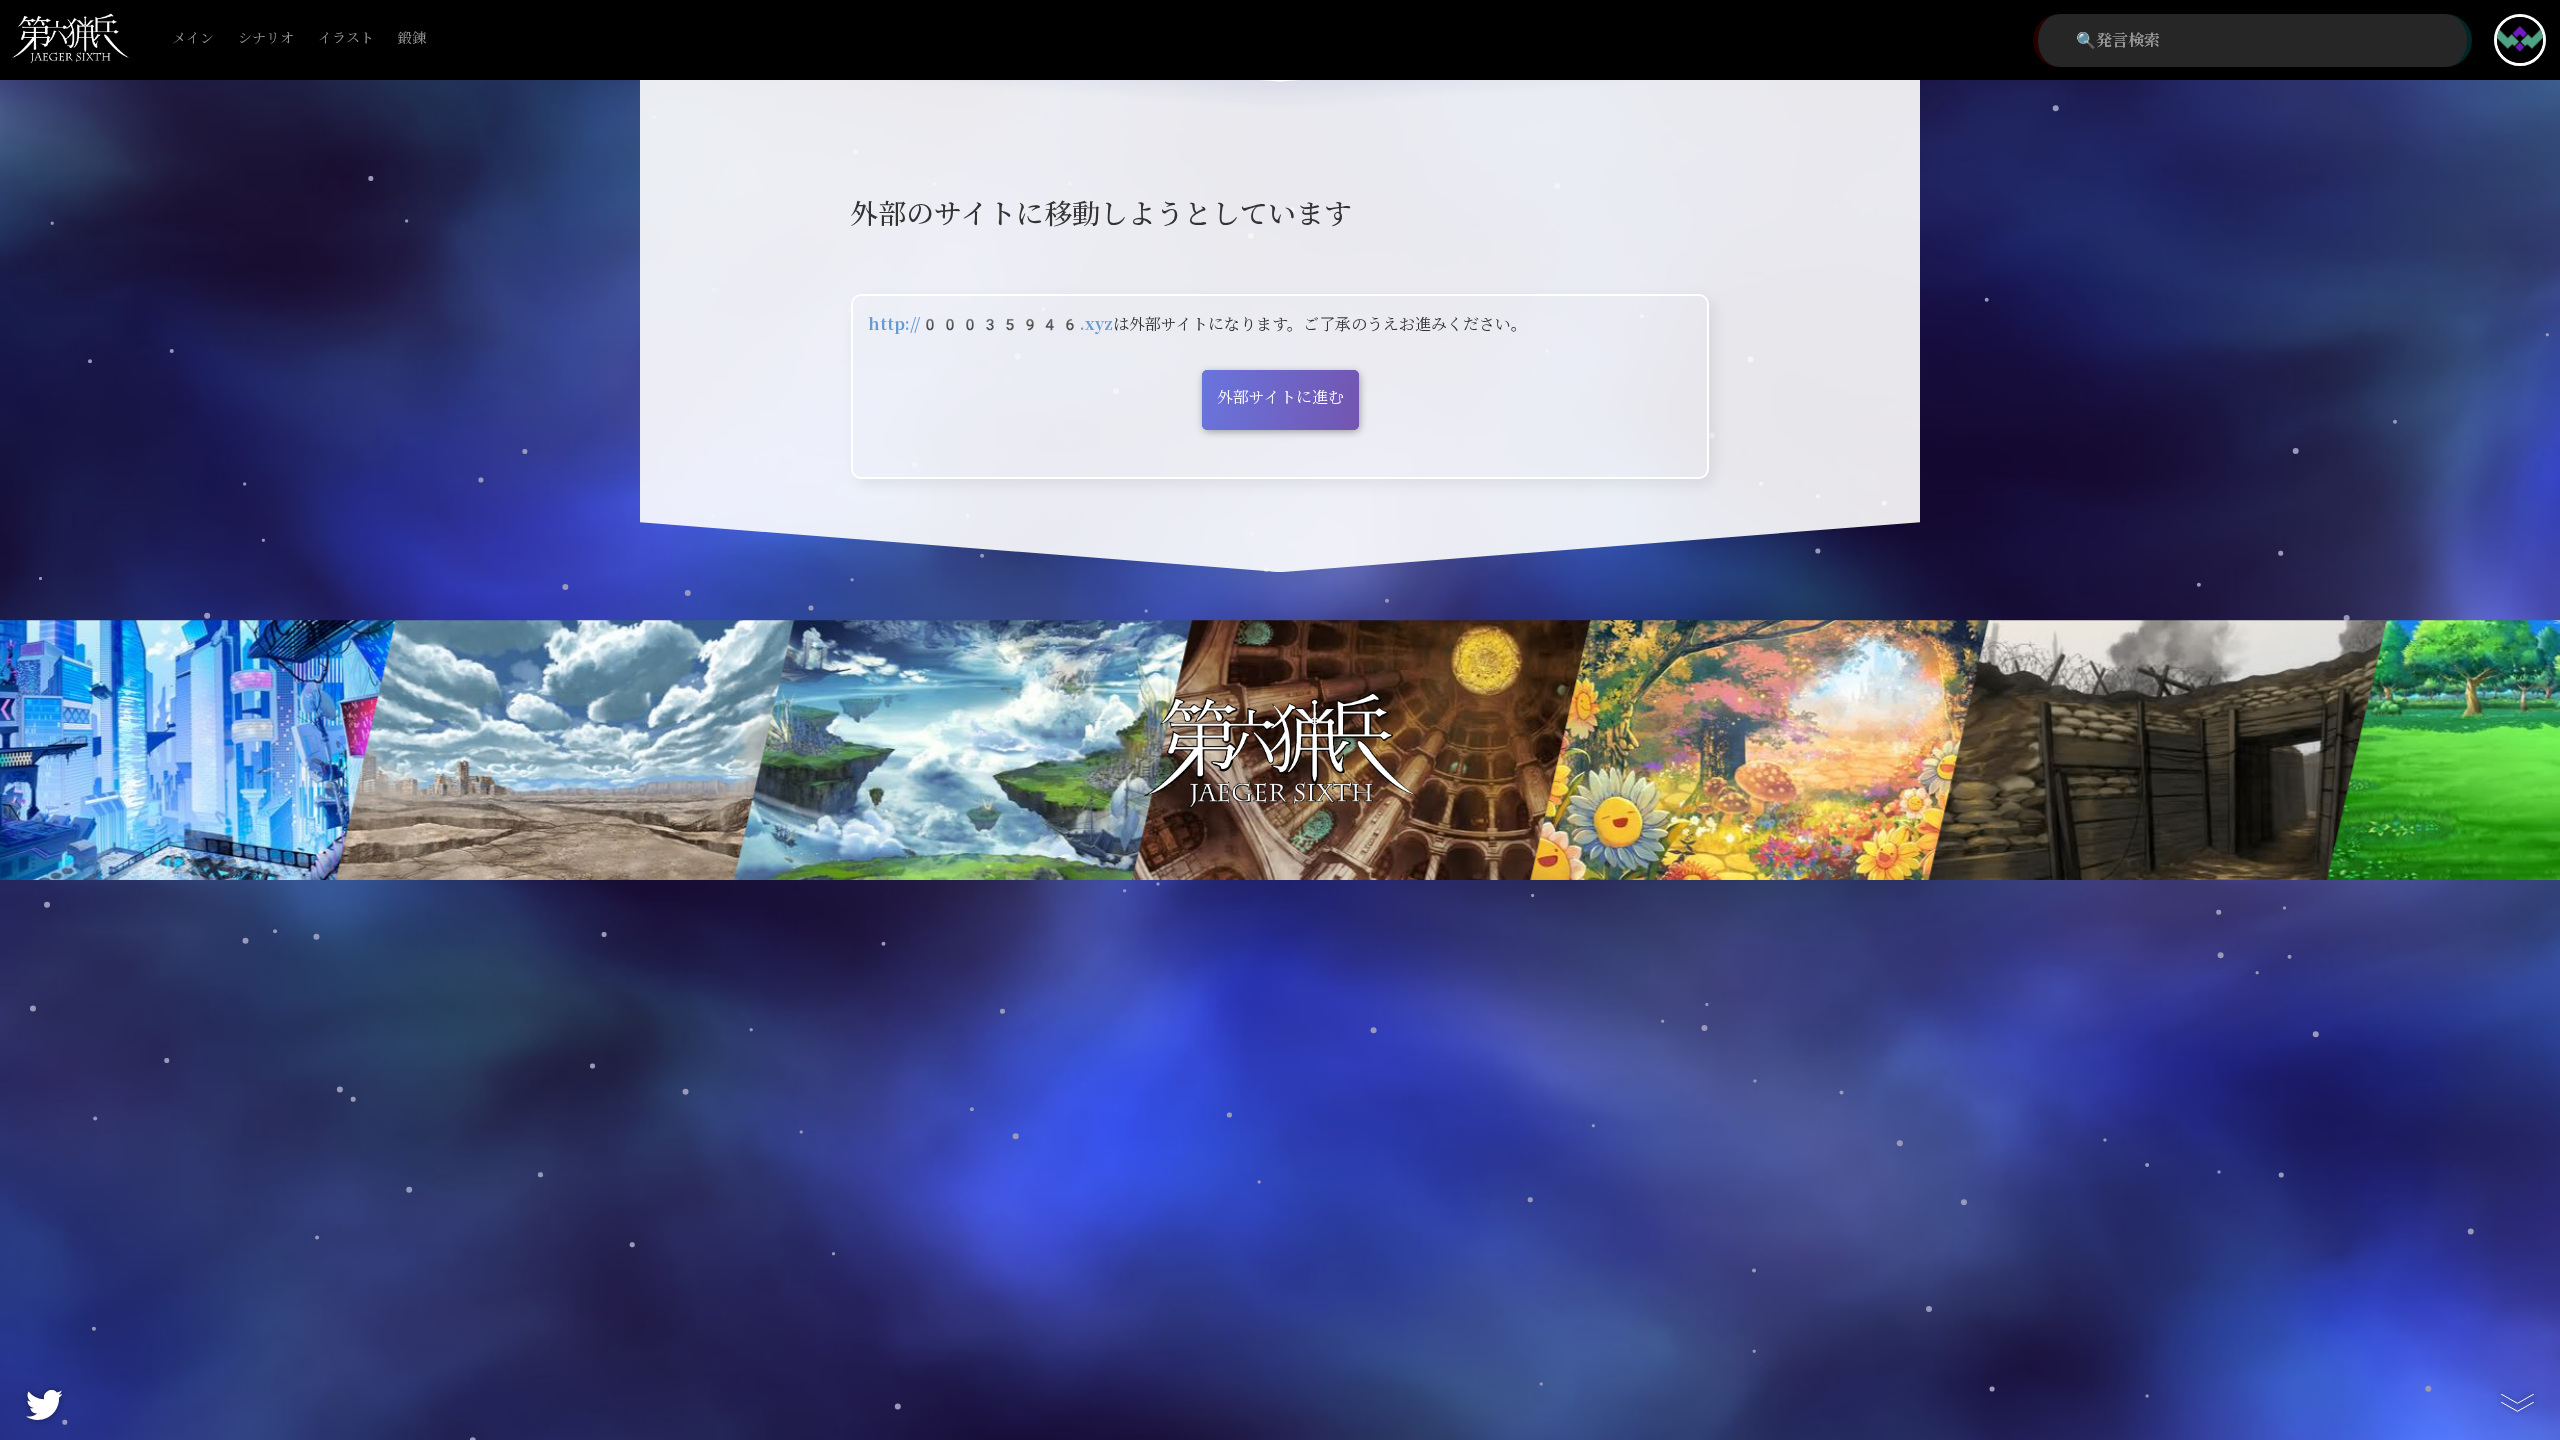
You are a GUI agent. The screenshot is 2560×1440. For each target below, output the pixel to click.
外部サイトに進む (1280, 397)
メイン (193, 38)
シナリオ (266, 38)
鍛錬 (412, 38)
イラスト (346, 38)
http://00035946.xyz (990, 324)
